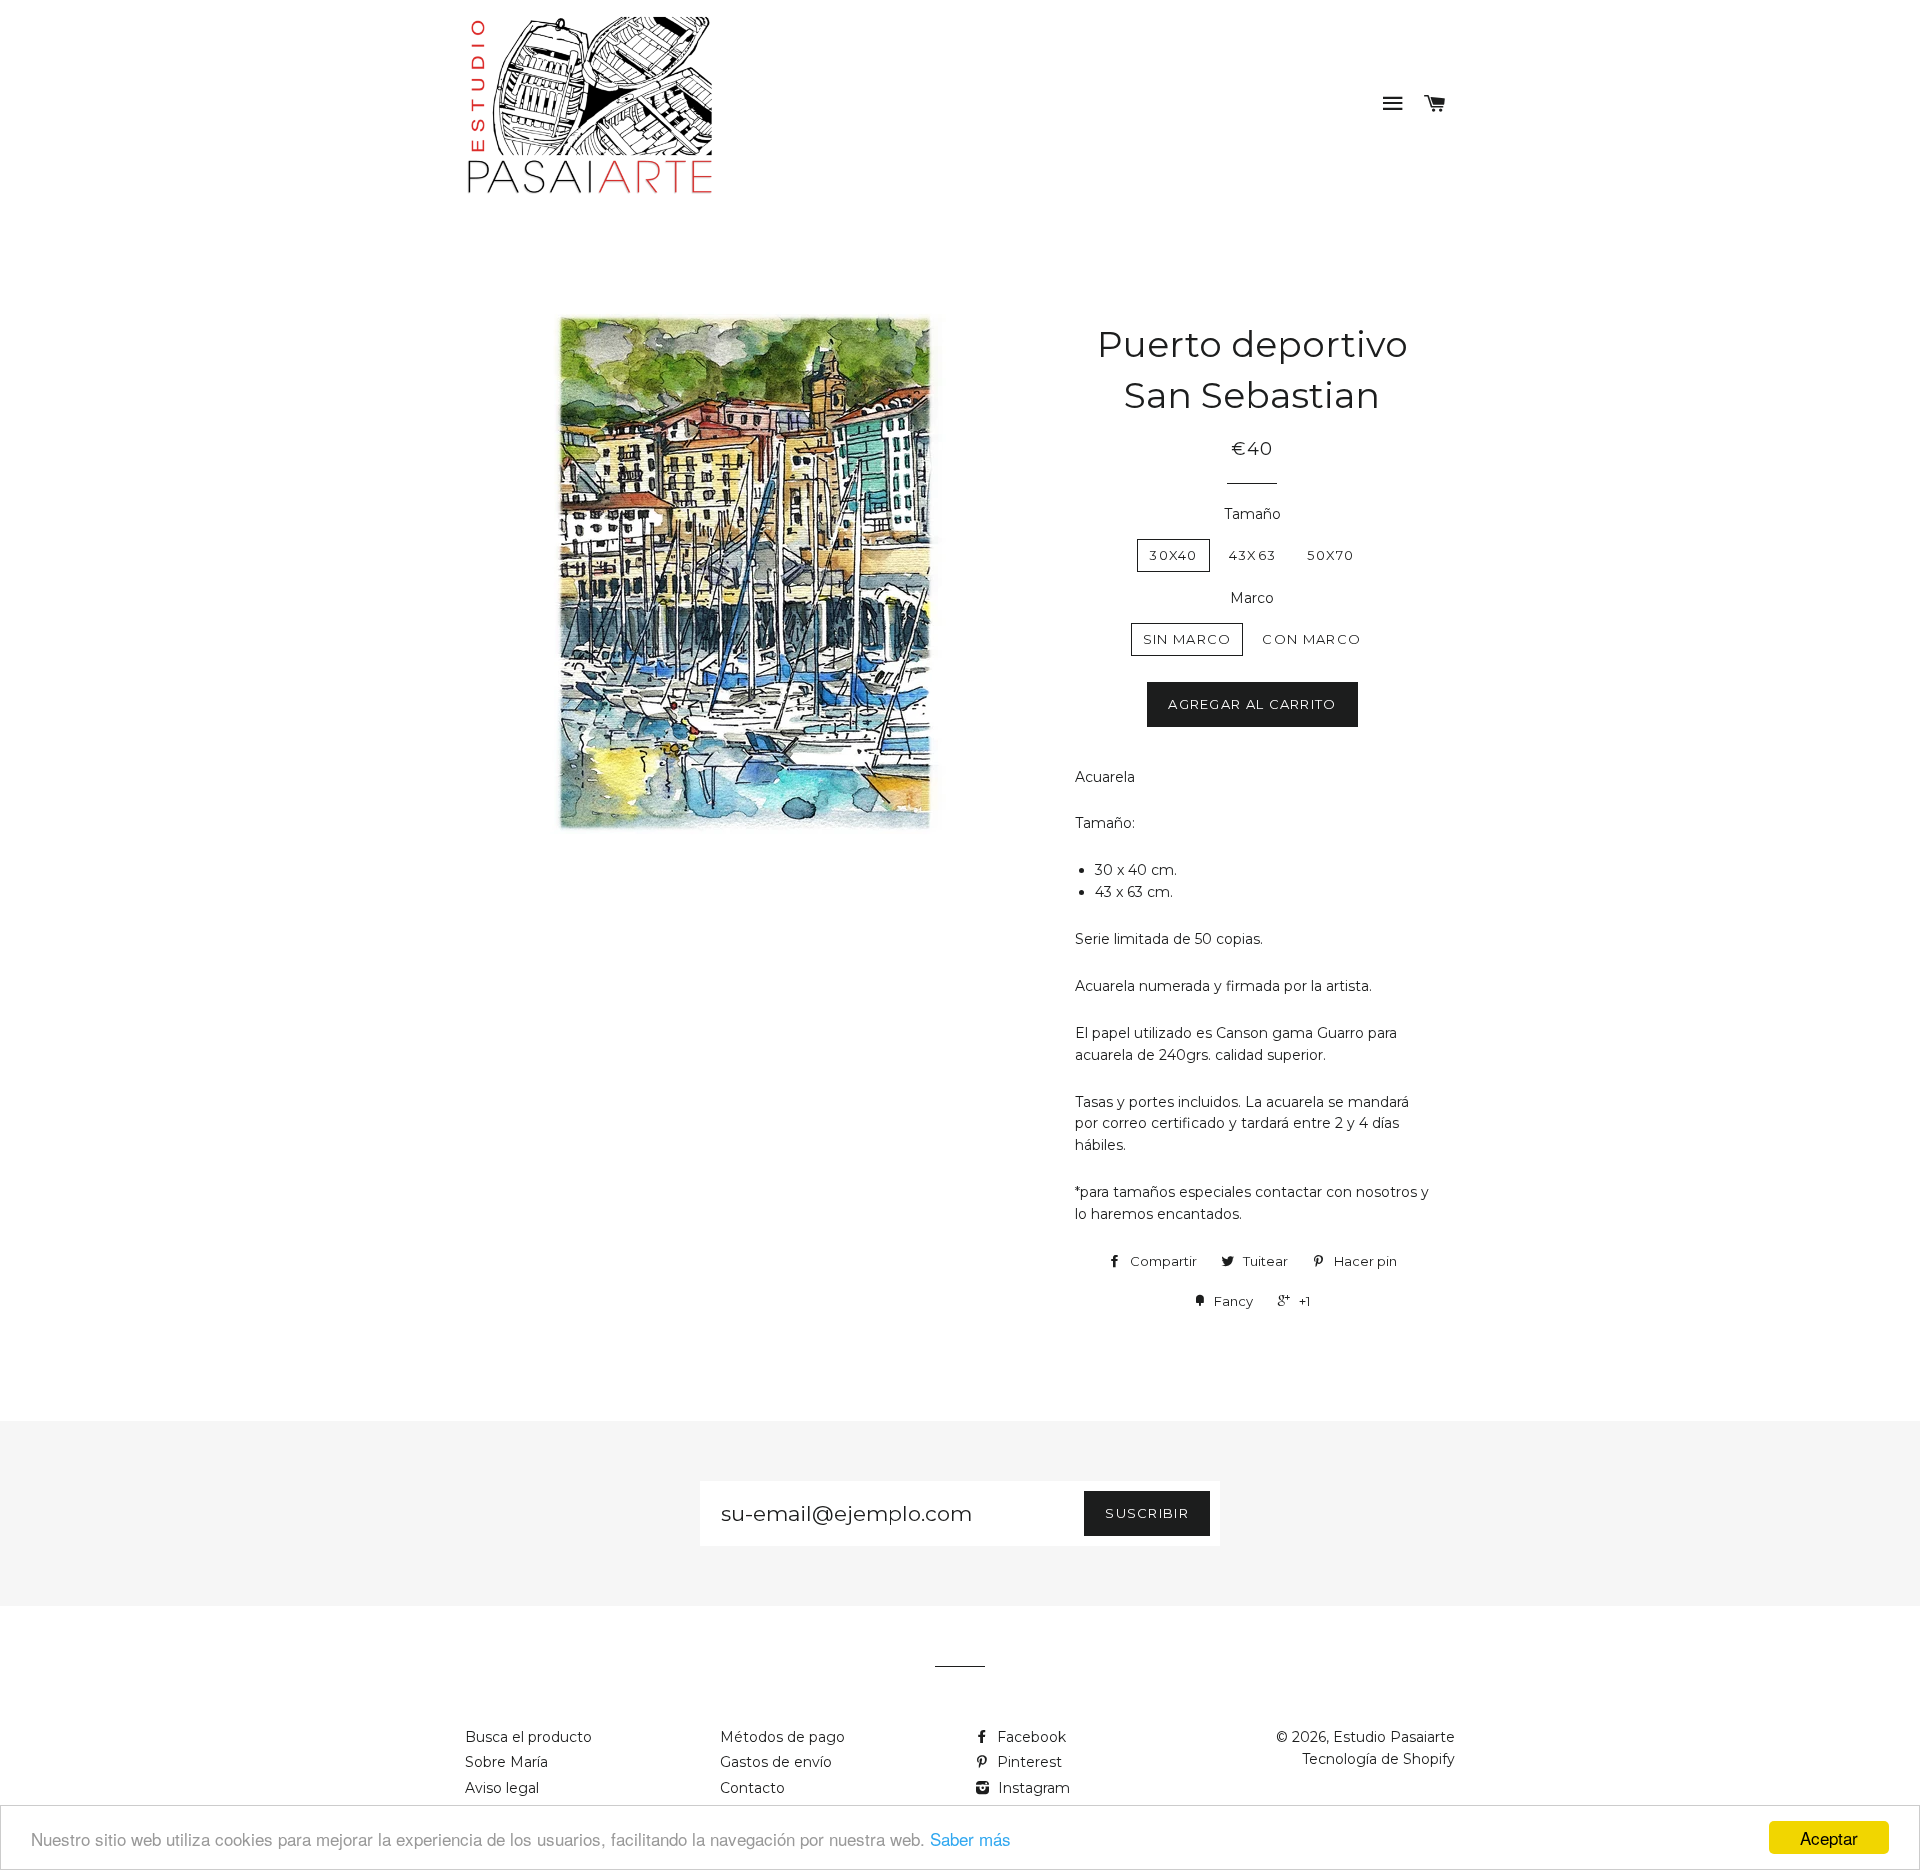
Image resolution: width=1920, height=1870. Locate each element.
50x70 (1331, 555)
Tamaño (1252, 514)
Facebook (1029, 1737)
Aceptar (1829, 1837)
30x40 (1173, 555)
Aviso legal (502, 1788)
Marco (1252, 598)
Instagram (1032, 1788)
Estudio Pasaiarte (1394, 1737)
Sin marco (1187, 639)
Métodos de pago (782, 1737)
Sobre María (506, 1762)
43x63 (1253, 555)
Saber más (970, 1838)
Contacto (752, 1788)
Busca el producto (528, 1737)
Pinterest (1027, 1762)
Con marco (1311, 639)
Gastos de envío (776, 1762)
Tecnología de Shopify (1378, 1759)
